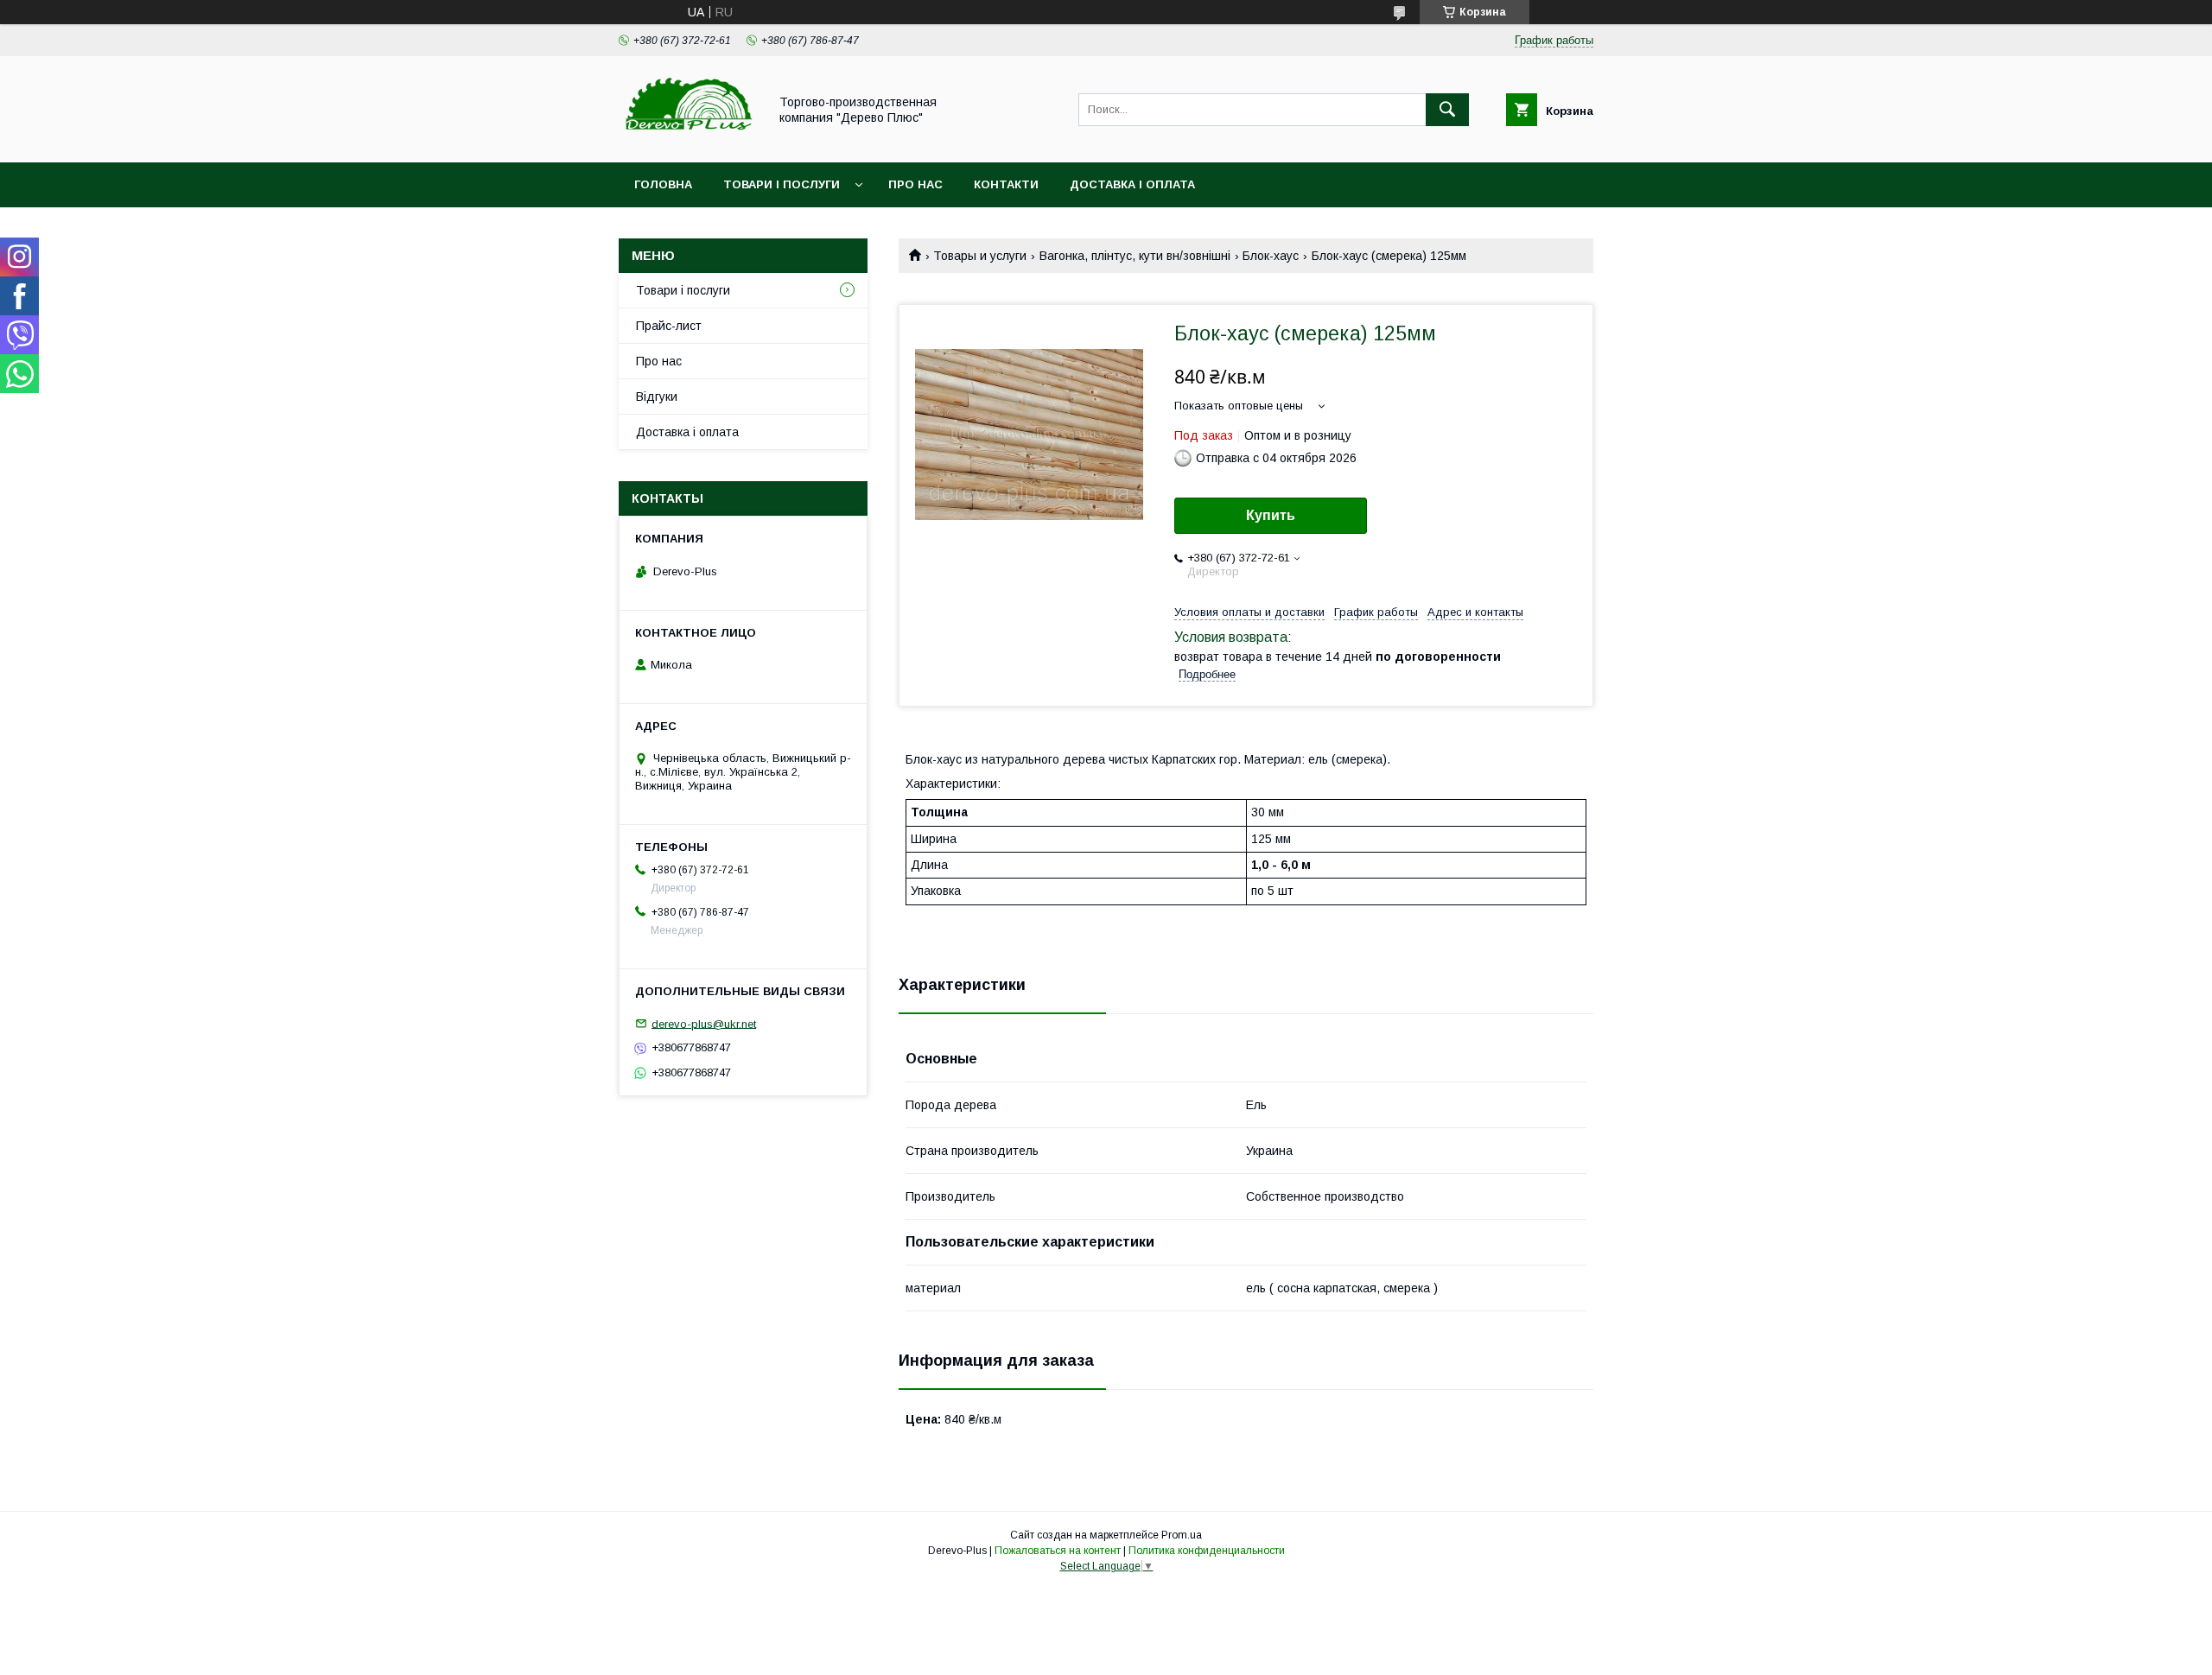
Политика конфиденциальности (1207, 1551)
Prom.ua (1182, 1535)
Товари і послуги (782, 184)
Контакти (1006, 184)
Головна (663, 184)
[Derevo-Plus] (689, 140)
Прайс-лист (669, 326)
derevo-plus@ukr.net (704, 1023)
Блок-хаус (1271, 256)
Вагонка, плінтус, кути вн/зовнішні (1135, 256)
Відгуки (657, 397)
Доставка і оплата (1132, 184)
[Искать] (1447, 110)
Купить (1271, 515)
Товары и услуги (980, 256)
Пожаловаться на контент (1058, 1551)
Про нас (915, 184)
